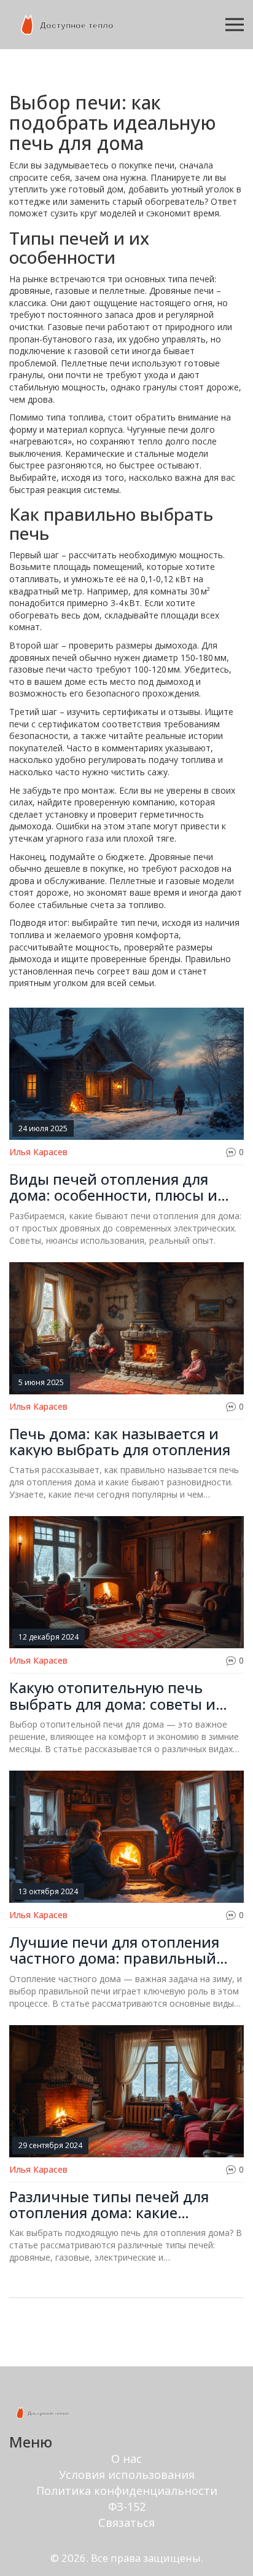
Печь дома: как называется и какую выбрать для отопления (120, 1442)
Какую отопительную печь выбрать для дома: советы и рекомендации (112, 1696)
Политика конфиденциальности (127, 2491)
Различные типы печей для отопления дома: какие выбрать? (109, 2205)
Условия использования (127, 2475)
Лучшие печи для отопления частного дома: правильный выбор (114, 1950)
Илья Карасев (38, 1152)
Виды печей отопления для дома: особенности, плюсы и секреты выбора (113, 1187)
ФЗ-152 (127, 2507)
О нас (126, 2459)
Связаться (126, 2523)
